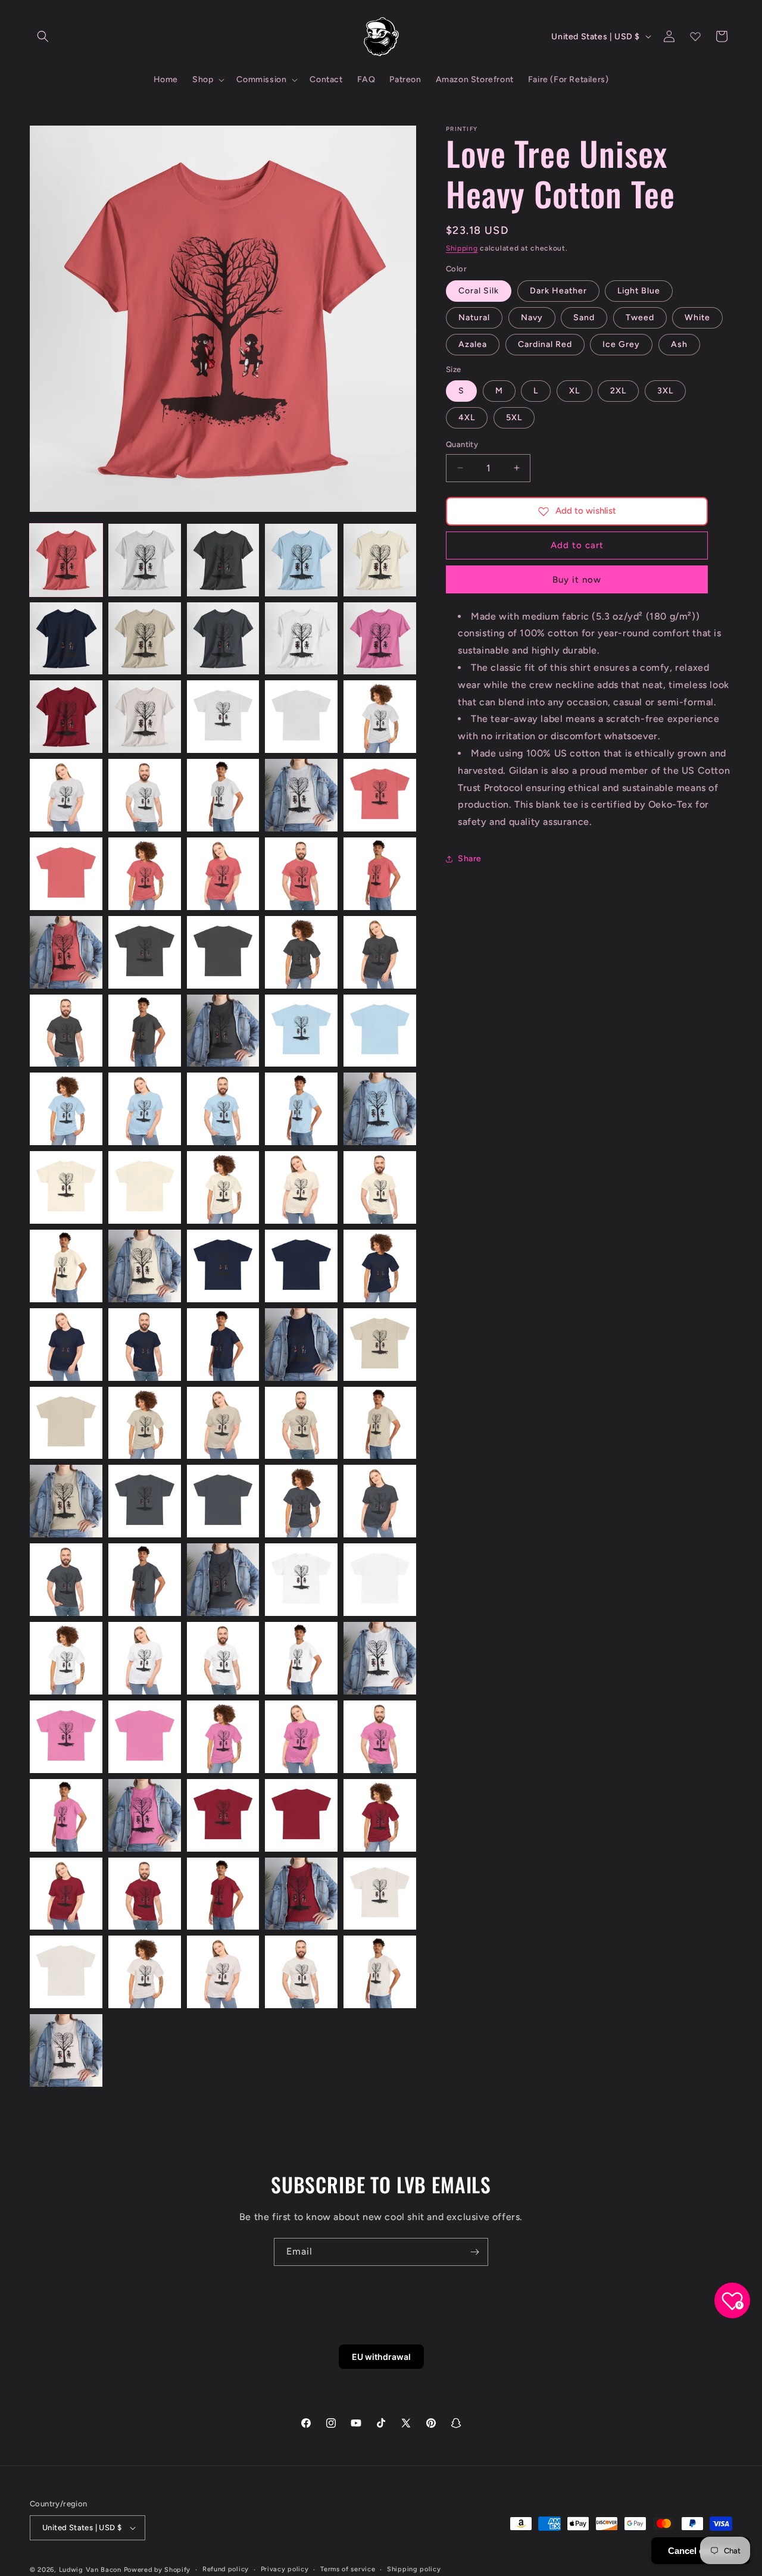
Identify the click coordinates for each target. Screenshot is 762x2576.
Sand (584, 318)
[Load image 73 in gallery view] (223, 1658)
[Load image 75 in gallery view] (380, 1658)
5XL (514, 418)
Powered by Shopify (157, 2570)
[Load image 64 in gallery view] (301, 1501)
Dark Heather (558, 291)
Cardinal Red (545, 344)
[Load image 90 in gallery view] (380, 1894)
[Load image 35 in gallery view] (380, 1031)
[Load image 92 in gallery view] (145, 1972)
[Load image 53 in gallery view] (223, 1345)
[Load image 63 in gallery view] (223, 1501)
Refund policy (226, 2569)
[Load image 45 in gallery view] (380, 1187)
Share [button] (470, 859)
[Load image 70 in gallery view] (380, 1580)
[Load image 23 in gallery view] (223, 874)
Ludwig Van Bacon (90, 2570)
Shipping (462, 248)
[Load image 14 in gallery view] (301, 717)
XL (574, 391)
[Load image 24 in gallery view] (301, 874)
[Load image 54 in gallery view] (301, 1345)
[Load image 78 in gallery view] (223, 1737)
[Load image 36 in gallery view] (66, 1109)
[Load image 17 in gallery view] (145, 795)
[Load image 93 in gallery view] (223, 1972)
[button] (43, 36)
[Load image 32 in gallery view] (145, 1031)
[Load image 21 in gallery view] (66, 874)
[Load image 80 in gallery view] (380, 1737)
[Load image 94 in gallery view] (301, 1972)
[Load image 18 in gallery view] (223, 795)
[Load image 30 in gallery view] (380, 952)
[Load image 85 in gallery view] (380, 1815)
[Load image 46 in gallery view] (66, 1266)
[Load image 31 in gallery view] (66, 1031)
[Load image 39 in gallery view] (301, 1109)
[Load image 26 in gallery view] (66, 952)
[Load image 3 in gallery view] (223, 560)
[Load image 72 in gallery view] (145, 1658)
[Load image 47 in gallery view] (145, 1266)
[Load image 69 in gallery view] (301, 1580)
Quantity (462, 444)
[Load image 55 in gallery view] (380, 1345)
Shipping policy (414, 2569)
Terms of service (348, 2569)
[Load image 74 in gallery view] (301, 1658)
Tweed (640, 318)
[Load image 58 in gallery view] (223, 1423)
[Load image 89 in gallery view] (301, 1894)
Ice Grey (621, 344)
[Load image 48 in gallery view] (223, 1266)
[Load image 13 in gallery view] (223, 717)
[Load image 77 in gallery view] (145, 1737)
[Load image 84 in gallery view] (301, 1815)
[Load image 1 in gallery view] (66, 560)
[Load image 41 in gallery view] (66, 1187)
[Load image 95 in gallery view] (380, 1972)
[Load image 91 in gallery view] (66, 1972)
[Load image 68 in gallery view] (223, 1580)
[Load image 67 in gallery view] (145, 1580)
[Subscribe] (474, 2252)
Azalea (473, 344)
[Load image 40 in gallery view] (380, 1109)
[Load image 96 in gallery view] (66, 2050)
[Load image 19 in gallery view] (301, 795)
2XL (618, 391)
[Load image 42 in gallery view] (145, 1187)
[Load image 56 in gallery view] (66, 1423)
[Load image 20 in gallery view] (380, 795)
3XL (665, 391)
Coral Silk (479, 291)
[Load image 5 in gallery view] (380, 560)
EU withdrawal (381, 2357)
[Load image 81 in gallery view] (66, 1815)
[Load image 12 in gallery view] (145, 717)
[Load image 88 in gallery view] (223, 1894)
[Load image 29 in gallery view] (301, 952)
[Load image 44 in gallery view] (301, 1187)
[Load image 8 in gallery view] (223, 639)
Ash (679, 344)
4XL (467, 418)
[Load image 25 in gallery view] (380, 874)
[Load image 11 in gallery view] (66, 717)
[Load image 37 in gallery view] (145, 1109)
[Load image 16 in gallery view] (66, 795)
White (697, 318)
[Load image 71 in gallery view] (66, 1658)
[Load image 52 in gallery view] (145, 1345)
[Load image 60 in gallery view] (380, 1423)
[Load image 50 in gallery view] (380, 1266)
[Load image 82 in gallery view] (145, 1815)
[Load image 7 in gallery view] (145, 639)
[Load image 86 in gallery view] (66, 1894)
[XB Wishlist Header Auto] (695, 36)
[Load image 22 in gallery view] (145, 874)
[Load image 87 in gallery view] (145, 1894)
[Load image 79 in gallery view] (301, 1737)
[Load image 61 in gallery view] (66, 1501)
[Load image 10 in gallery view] (380, 639)
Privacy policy (285, 2569)
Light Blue (639, 291)
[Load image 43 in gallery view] (223, 1187)
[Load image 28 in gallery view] (223, 952)
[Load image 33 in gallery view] (223, 1031)
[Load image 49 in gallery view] (301, 1266)
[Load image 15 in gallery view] (380, 717)
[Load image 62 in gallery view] (145, 1501)
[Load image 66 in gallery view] (66, 1580)
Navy (532, 318)
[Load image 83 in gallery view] (223, 1815)
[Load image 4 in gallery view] (301, 560)
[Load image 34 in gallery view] (301, 1031)
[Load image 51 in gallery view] (66, 1345)
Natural (474, 318)
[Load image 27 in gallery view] (145, 952)
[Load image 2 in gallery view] (145, 560)
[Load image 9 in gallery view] (301, 639)
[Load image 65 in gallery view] (380, 1501)
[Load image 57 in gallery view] (145, 1423)
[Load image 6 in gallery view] (66, 639)
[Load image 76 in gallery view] (66, 1737)
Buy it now (577, 580)
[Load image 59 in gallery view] (301, 1423)
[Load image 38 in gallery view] (223, 1109)
